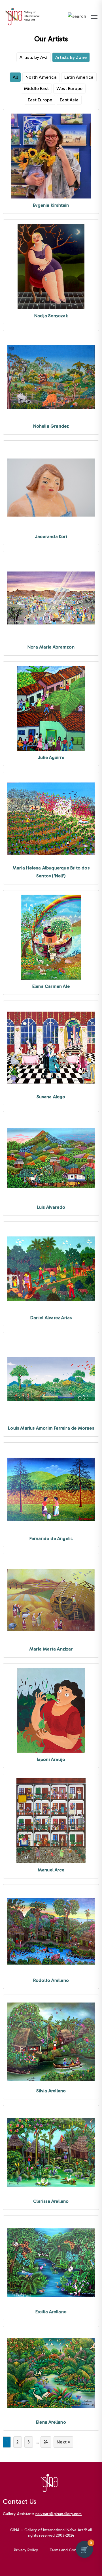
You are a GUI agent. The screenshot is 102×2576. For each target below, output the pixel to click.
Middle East (36, 89)
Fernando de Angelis (51, 1538)
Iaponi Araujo (51, 1759)
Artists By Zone (71, 57)
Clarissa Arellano (51, 2201)
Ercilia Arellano (51, 2312)
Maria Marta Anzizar (51, 1649)
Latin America (79, 77)
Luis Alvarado (51, 1207)
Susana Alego (51, 1097)
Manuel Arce (51, 1870)
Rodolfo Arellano (51, 1980)
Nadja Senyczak (51, 316)
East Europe (40, 100)
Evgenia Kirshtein (51, 205)
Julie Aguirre (51, 757)
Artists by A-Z (34, 57)
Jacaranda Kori (51, 537)
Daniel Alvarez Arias (51, 1318)
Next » (63, 2442)
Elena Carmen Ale (51, 986)
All (15, 77)
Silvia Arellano (51, 2091)
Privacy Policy (26, 2550)
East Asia (69, 100)
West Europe (69, 89)
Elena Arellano (51, 2422)
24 (46, 2442)
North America (41, 77)
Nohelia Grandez (51, 426)
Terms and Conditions (69, 2550)
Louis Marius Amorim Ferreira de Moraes (51, 1428)
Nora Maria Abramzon (51, 647)
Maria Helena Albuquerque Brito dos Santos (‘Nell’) (51, 872)
